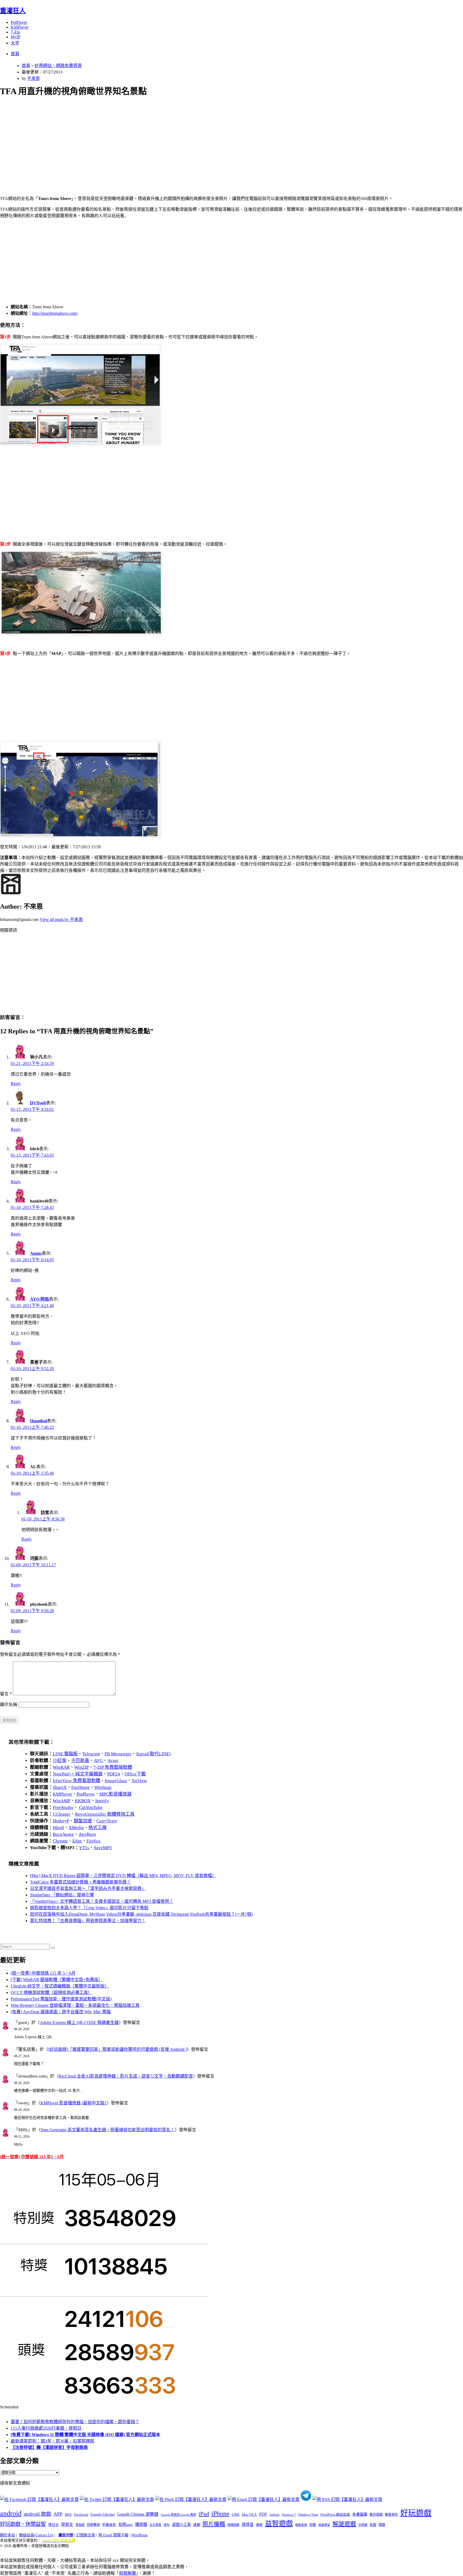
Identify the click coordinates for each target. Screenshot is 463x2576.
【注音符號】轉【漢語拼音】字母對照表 (49, 2447)
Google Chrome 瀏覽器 (138, 2514)
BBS (68, 2514)
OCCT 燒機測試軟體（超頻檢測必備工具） (51, 1992)
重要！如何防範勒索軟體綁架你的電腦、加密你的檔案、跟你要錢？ (75, 2422)
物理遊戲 (233, 2525)
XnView (139, 1781)
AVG (98, 1761)
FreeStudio (63, 1807)
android (11, 2513)
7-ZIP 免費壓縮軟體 (113, 1767)
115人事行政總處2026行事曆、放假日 (46, 2428)
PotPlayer (19, 22)
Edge (77, 1841)
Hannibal (38, 1421)
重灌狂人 (13, 11)
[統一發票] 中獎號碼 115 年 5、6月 (43, 1973)
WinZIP (81, 1767)
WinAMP (61, 1801)
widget (275, 2514)
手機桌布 (109, 2525)
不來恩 (33, 78)
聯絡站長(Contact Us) (36, 2535)
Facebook (81, 2514)
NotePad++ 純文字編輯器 (78, 1774)
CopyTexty (107, 1821)
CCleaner (62, 1814)
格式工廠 (98, 1828)
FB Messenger (118, 1754)
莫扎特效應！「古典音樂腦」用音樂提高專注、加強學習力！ (88, 1921)
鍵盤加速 (83, 1821)
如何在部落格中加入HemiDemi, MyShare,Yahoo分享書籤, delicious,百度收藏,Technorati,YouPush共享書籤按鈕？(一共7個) (141, 1914)
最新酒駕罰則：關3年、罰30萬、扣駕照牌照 (53, 2441)
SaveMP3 (103, 1848)
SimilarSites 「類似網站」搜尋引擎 (62, 1895)
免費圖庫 (360, 2514)
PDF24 (114, 1774)
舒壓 (313, 2525)
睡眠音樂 (301, 2525)
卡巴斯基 (80, 1761)
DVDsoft (38, 1103)
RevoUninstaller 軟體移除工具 (105, 1814)
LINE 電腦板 (65, 1754)
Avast (113, 1761)
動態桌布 (391, 2515)
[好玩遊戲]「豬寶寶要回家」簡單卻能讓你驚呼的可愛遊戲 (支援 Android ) (117, 2049)
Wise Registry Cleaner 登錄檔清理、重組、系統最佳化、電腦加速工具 (75, 2005)
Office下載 (135, 1774)
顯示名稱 (9, 1705)
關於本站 (8, 2535)
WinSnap (103, 1787)
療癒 (259, 2525)
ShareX (60, 1787)
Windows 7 (289, 2515)
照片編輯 (214, 2524)
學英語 (80, 2525)
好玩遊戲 (416, 2513)
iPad (204, 2514)
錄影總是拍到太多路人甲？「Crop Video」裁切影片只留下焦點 (89, 1908)
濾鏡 (197, 2525)
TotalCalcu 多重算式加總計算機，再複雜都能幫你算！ (81, 1882)
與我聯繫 (128, 2573)
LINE (236, 2515)
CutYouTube (90, 1807)
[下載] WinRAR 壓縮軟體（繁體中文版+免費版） (57, 1980)
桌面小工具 (181, 2525)
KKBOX (83, 1801)
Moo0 (58, 1828)
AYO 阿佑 (40, 1299)
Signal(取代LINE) (153, 1754)
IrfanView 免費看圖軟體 (76, 1781)
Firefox (94, 1841)
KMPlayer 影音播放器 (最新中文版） (74, 2103)
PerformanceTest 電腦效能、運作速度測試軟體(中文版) (61, 1999)
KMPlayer (20, 27)
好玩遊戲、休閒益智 (23, 2524)
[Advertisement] (161, 140)
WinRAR (61, 1767)
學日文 (53, 2525)
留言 (6, 1694)
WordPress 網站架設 (335, 2515)
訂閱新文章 (86, 2535)
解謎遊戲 (344, 2524)
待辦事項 (93, 2525)
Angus (36, 1253)
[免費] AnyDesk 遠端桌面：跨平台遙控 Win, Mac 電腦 (61, 2012)
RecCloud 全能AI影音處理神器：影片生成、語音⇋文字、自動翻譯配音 (126, 2076)
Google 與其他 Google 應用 (178, 2515)
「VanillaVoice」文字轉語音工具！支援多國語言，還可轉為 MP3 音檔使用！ (102, 1901)
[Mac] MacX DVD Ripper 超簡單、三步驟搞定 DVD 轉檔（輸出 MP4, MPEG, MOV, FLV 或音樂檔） (123, 1876)
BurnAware (63, 1834)
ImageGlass (116, 1781)
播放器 (141, 2524)
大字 (15, 43)
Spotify (102, 1801)
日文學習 (155, 2525)
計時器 (363, 2525)
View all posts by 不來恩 (61, 919)
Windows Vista (308, 2515)
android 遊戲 (38, 2514)
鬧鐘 (382, 2525)
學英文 (67, 2525)
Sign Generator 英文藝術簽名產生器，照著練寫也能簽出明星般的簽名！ (108, 2130)
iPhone (220, 2514)
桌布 (167, 2525)
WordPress (139, 2535)
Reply (16, 1084)
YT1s (84, 1848)
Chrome (60, 1841)
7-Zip (15, 32)
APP (58, 2514)
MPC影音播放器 (115, 1794)
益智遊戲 (279, 2524)
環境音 (248, 2525)
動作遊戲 (376, 2515)
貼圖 (373, 2525)
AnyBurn (87, 1834)
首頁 (15, 54)
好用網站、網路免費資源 (58, 66)
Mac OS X (249, 2515)
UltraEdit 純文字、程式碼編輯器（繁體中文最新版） (60, 1986)
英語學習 (324, 2525)
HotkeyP (61, 1821)
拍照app (126, 2525)
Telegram (91, 1754)
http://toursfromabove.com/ (55, 313)
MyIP (16, 37)
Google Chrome (103, 2514)
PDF (263, 2514)
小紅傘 (60, 1761)
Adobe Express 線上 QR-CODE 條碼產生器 (79, 2022)
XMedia (76, 1828)
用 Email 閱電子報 (113, 2535)
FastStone (81, 1787)
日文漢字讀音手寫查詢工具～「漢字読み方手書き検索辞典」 (88, 1888)
